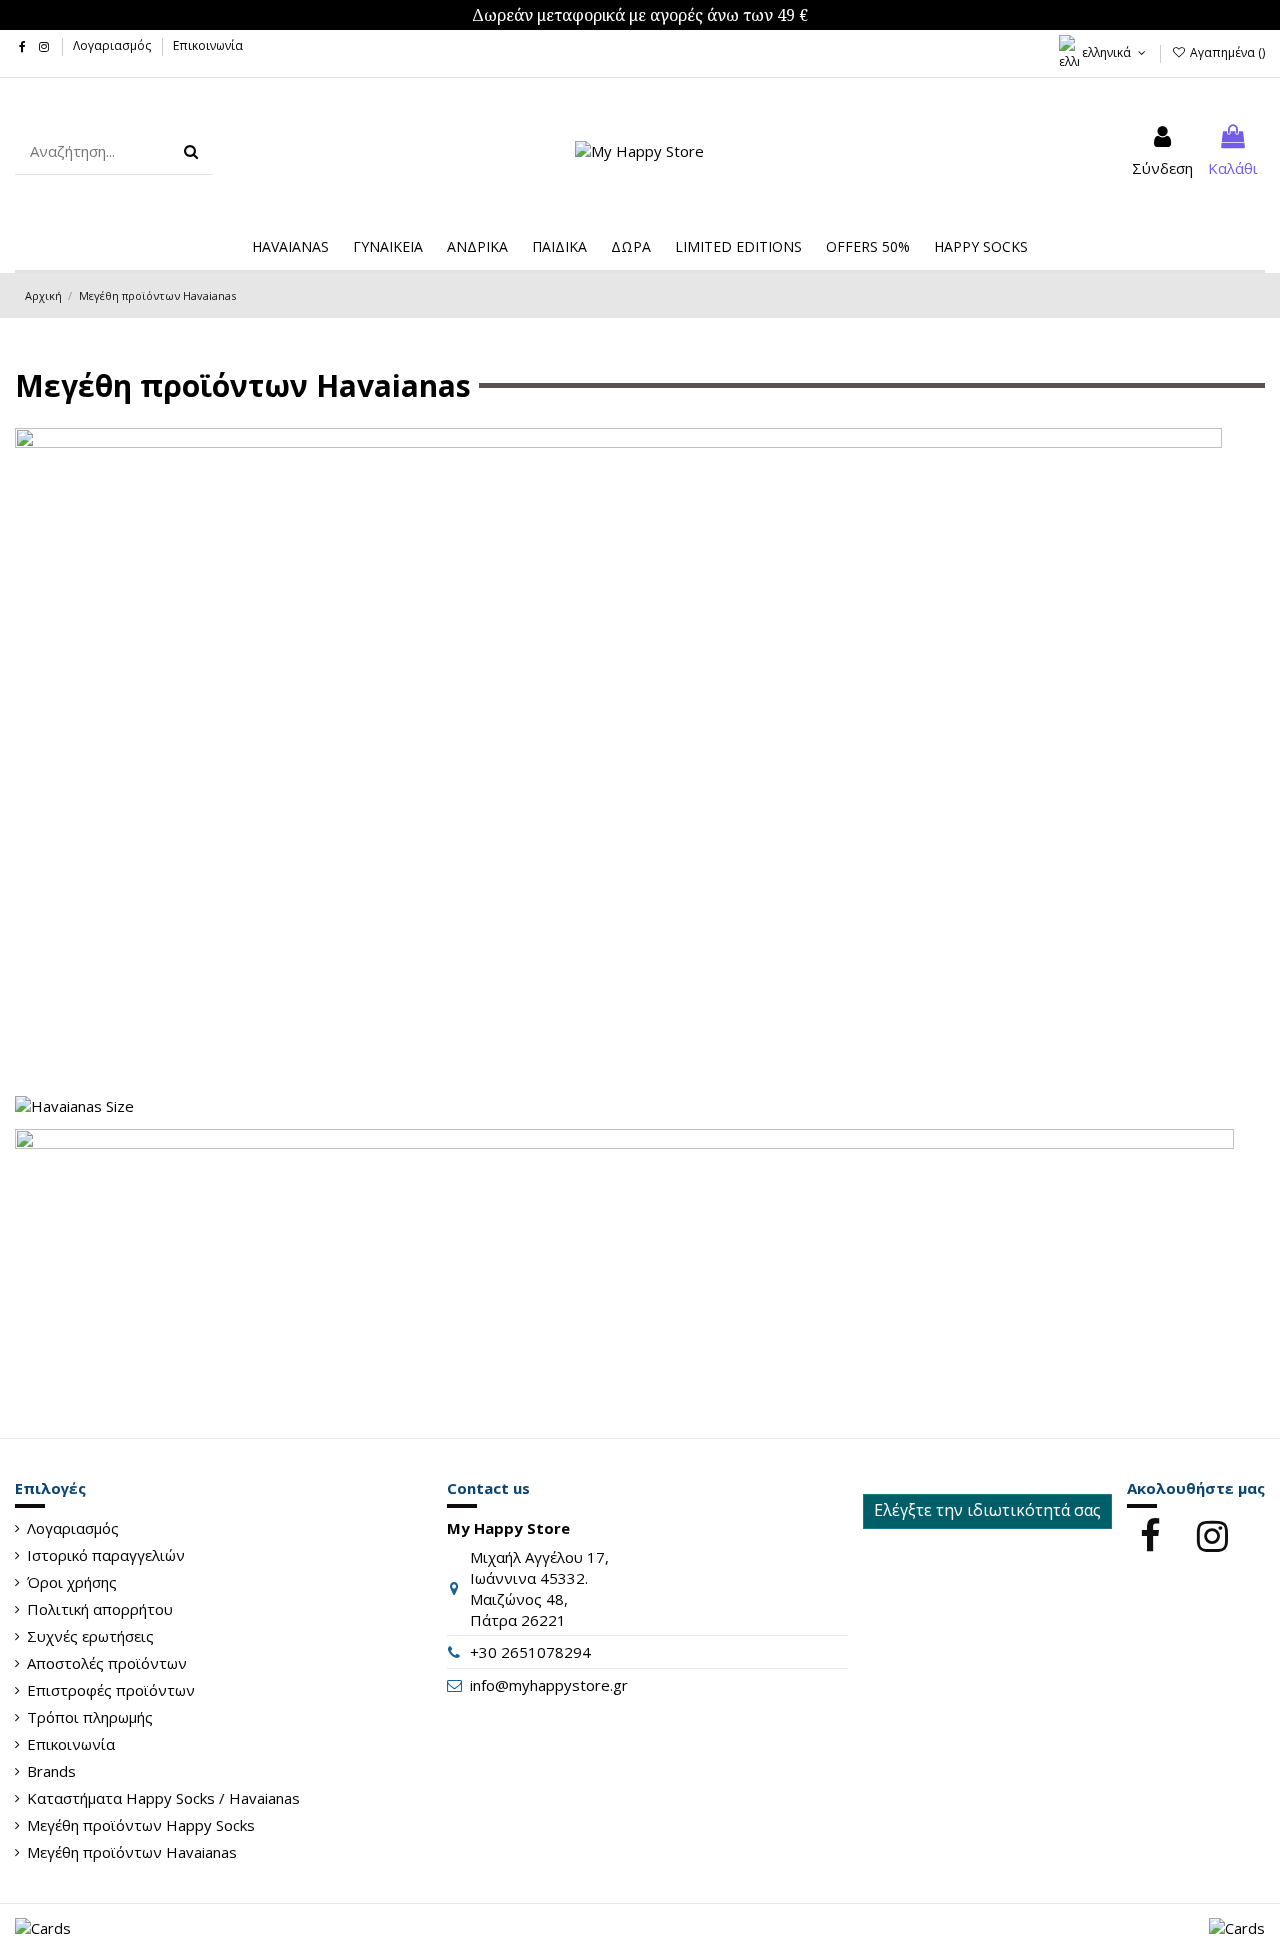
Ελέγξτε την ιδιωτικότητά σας (987, 1510)
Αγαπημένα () (1226, 52)
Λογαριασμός (113, 45)
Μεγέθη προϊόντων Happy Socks (141, 1825)
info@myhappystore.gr (549, 1685)
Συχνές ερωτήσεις (90, 1636)
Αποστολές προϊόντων (107, 1663)
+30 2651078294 (530, 1652)
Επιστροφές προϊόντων (111, 1690)
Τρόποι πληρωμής (90, 1717)
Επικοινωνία (208, 45)
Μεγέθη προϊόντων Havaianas (132, 1852)
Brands (51, 1771)
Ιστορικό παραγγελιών (106, 1555)
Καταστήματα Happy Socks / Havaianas (163, 1798)
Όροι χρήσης (72, 1582)
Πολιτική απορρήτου (100, 1609)
